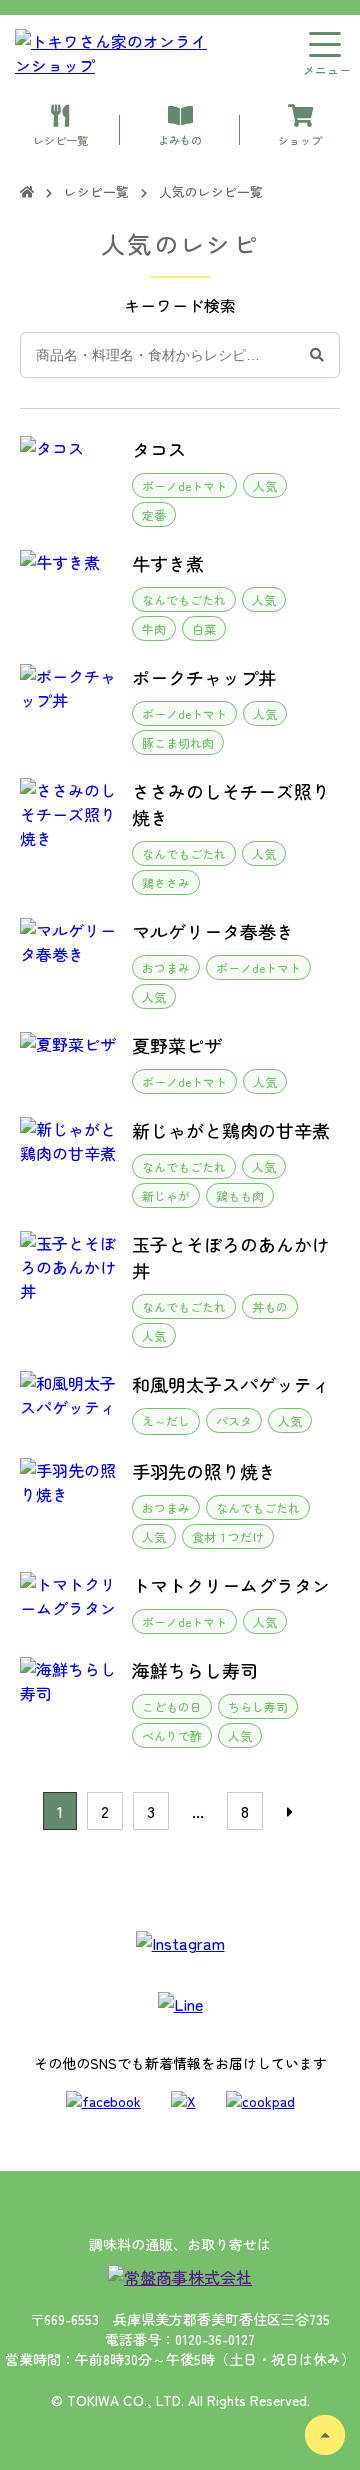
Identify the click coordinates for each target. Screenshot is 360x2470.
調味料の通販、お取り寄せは (180, 2244)
